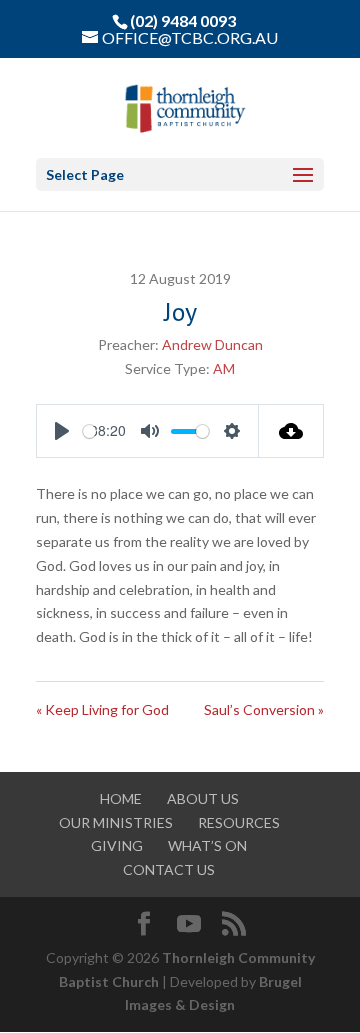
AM (224, 368)
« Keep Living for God (102, 709)
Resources (239, 822)
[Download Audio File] (291, 431)
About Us (203, 798)
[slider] (89, 431)
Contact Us (169, 869)
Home (121, 798)
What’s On (207, 845)
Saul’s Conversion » (264, 709)
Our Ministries (116, 822)
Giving (117, 845)
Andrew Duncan (212, 344)
